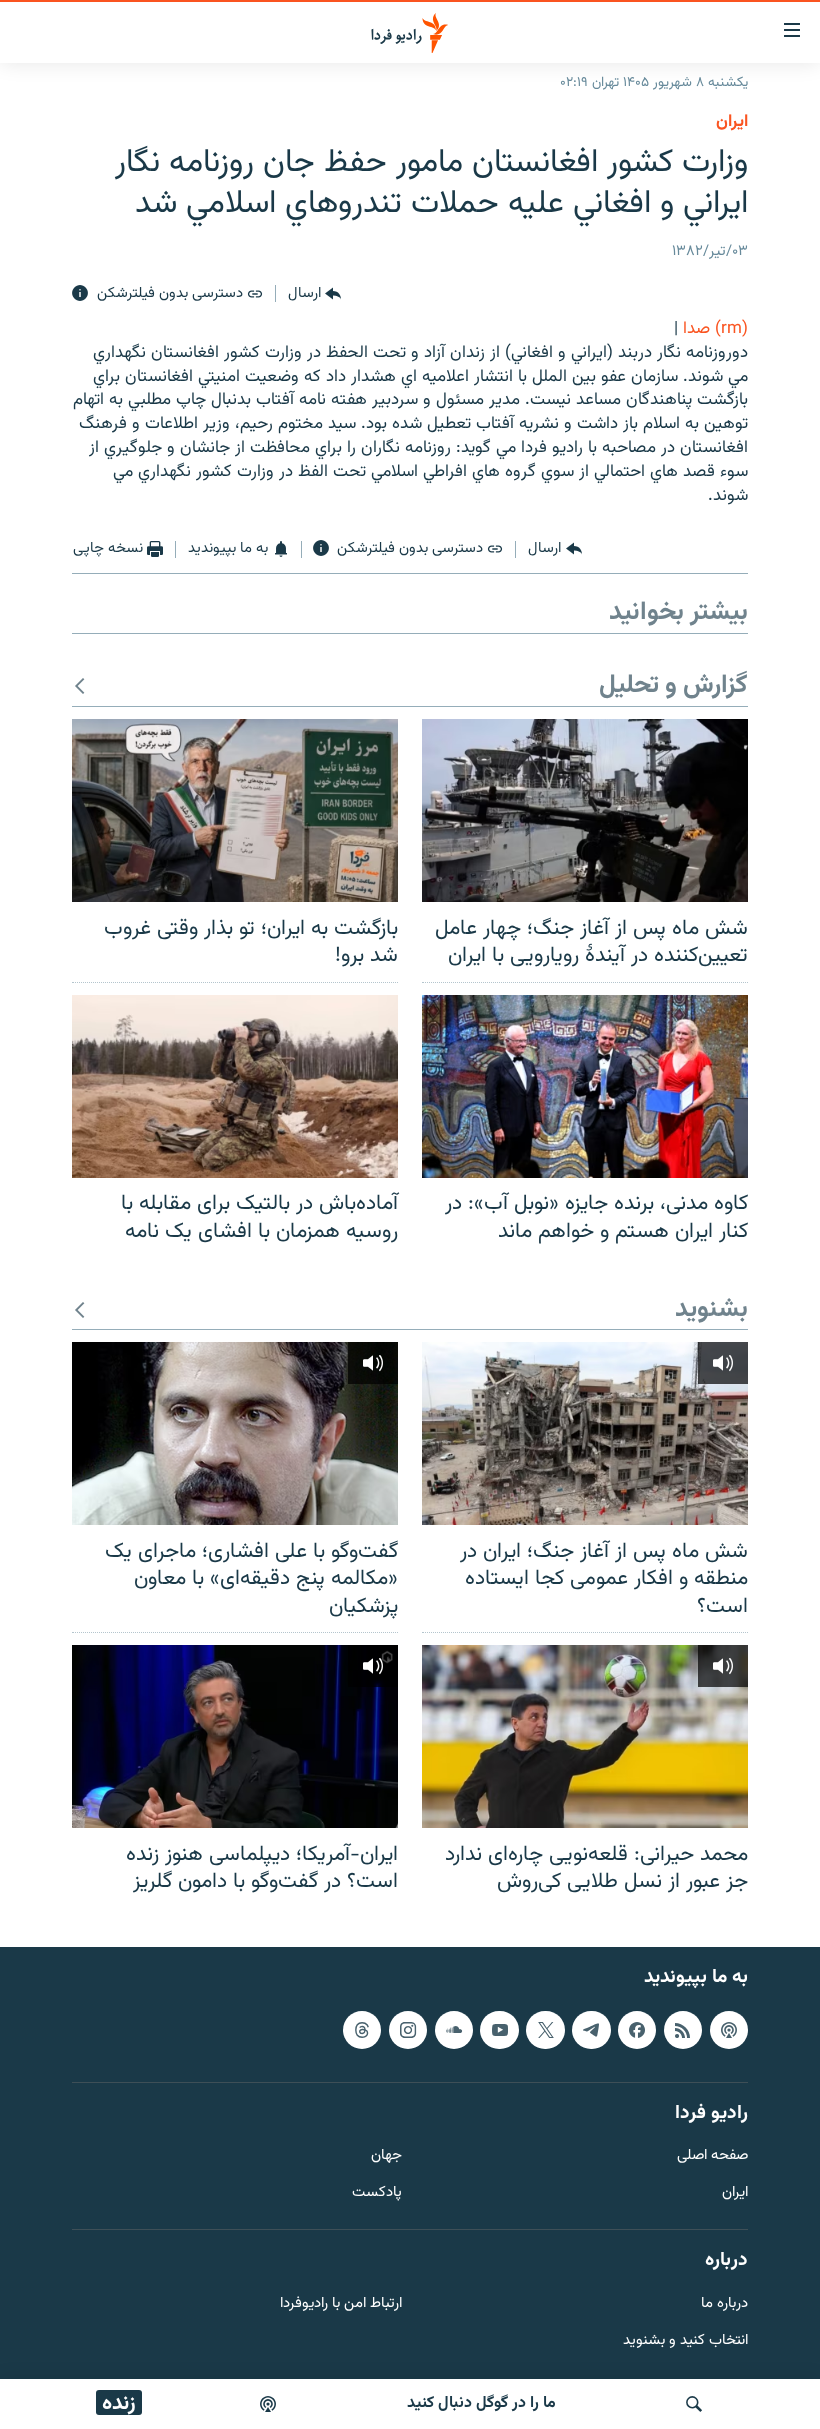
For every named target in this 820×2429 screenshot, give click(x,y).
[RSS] (683, 2029)
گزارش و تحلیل (673, 686)
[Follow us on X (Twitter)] (545, 2029)
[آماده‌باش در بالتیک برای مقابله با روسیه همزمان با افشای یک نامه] (235, 1086)
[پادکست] (268, 2404)
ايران (732, 122)
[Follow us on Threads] (362, 2029)
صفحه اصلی (712, 2156)
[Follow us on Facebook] (637, 2029)
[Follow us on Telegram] (591, 2029)
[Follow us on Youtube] (499, 2029)
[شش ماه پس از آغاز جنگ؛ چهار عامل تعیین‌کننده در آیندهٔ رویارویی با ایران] (585, 810)
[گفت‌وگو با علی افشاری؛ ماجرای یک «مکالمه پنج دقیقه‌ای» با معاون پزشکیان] (235, 1433)
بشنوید (711, 1310)
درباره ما (724, 2303)
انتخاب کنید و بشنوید (685, 2340)
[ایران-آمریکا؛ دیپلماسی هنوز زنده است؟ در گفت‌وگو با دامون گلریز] (235, 1736)
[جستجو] (694, 2404)
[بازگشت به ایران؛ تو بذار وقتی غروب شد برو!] (235, 810)
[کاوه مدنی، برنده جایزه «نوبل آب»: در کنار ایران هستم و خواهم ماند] (585, 1086)
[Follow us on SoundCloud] (454, 2029)
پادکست (377, 2193)
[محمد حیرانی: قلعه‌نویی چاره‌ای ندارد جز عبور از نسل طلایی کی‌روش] (585, 1736)
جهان (386, 2156)
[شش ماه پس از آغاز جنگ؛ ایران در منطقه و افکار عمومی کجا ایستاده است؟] (585, 1433)
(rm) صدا (715, 329)
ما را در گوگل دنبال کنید (481, 2403)
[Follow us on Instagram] (408, 2029)
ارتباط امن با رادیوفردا (341, 2303)
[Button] (314, 294)
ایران (735, 2193)
